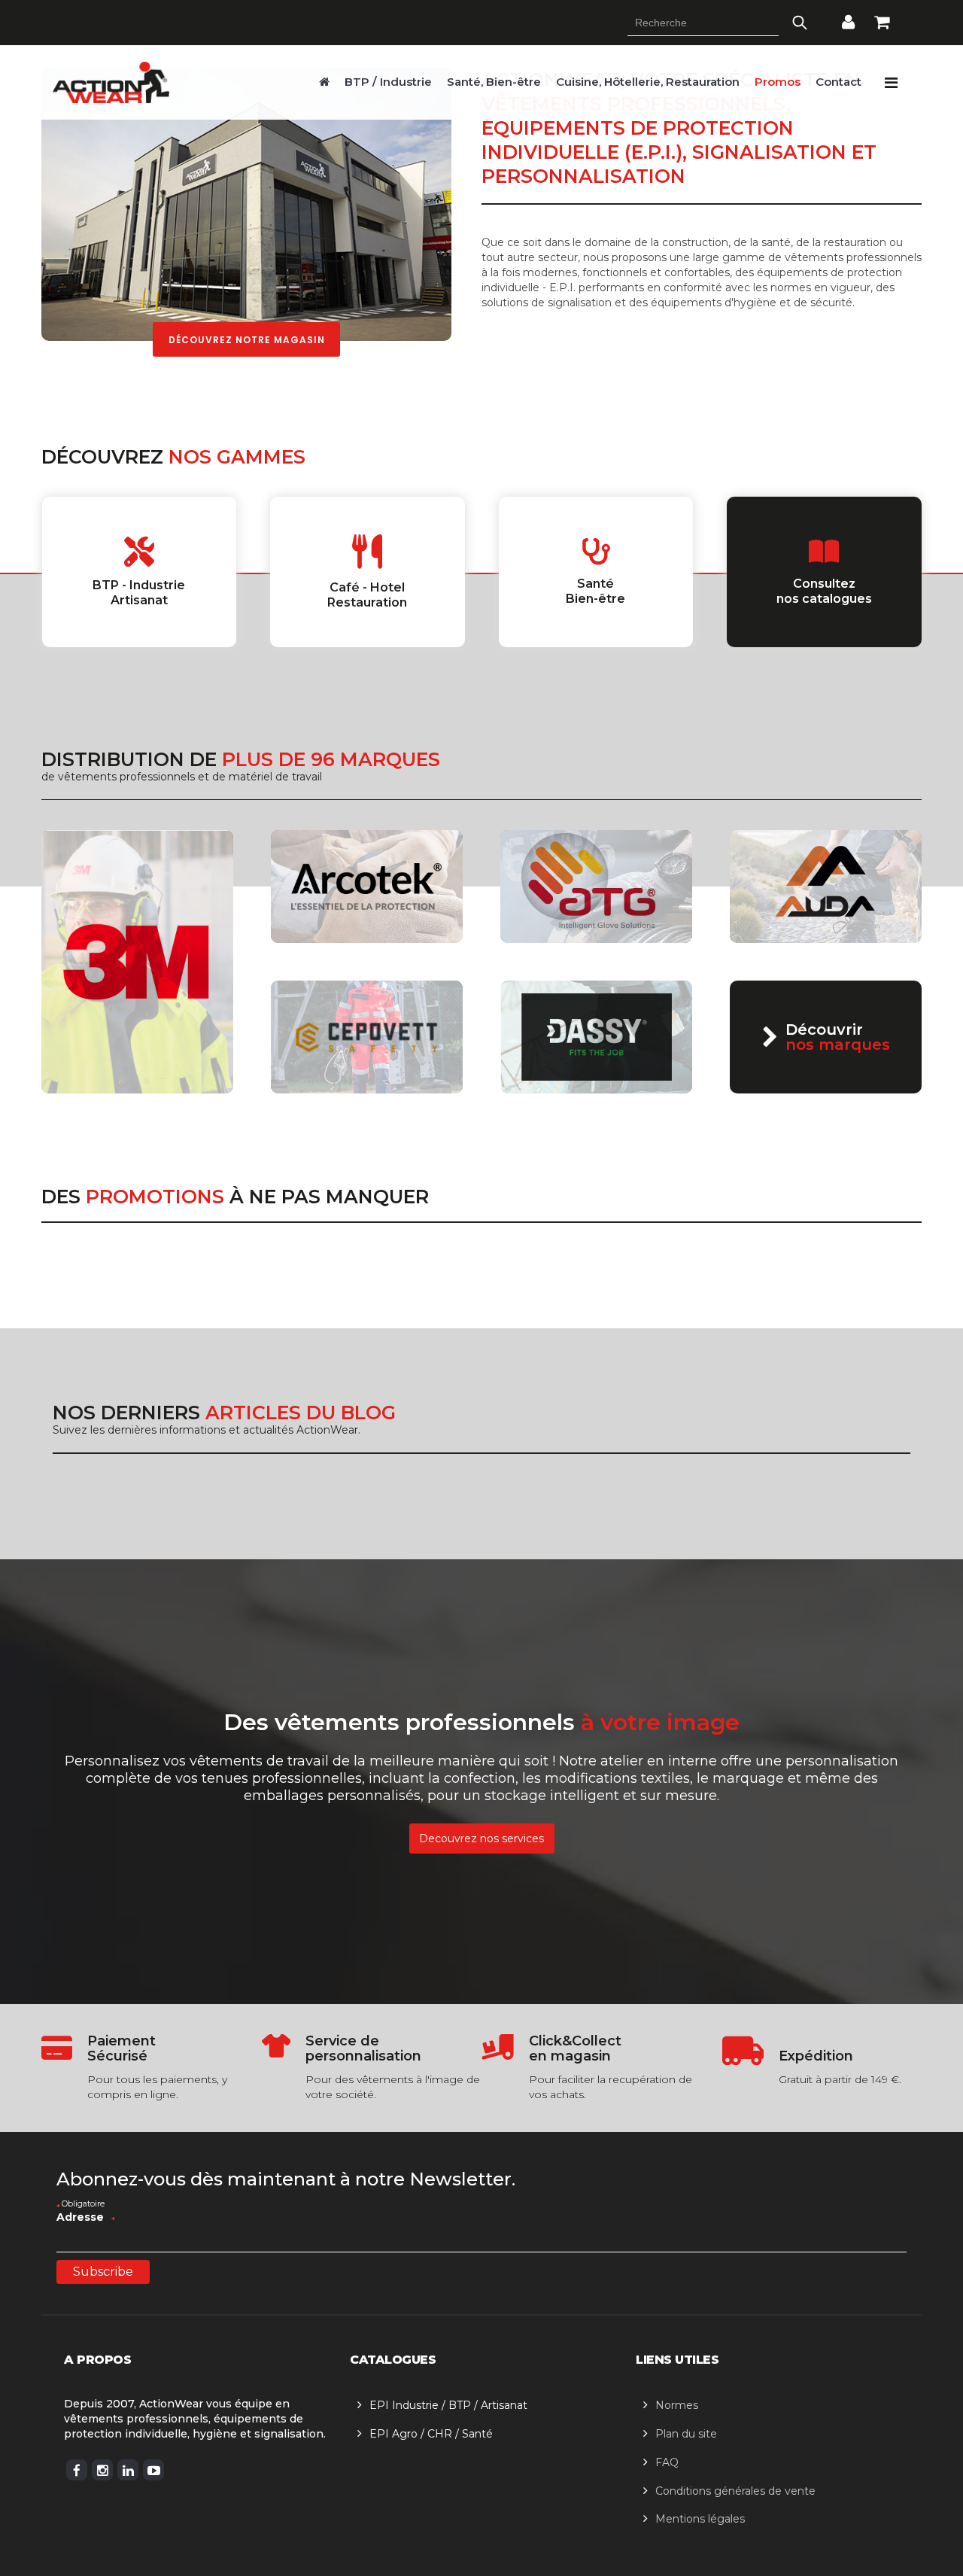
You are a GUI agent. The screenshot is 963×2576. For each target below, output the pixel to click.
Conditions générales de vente (735, 2491)
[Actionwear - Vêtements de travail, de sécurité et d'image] (324, 82)
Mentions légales (700, 2519)
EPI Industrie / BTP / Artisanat (448, 2405)
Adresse (86, 2217)
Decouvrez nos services (481, 1838)
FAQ (667, 2462)
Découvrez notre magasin (247, 340)
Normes (677, 2405)
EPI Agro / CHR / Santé (431, 2434)
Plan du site (686, 2434)
